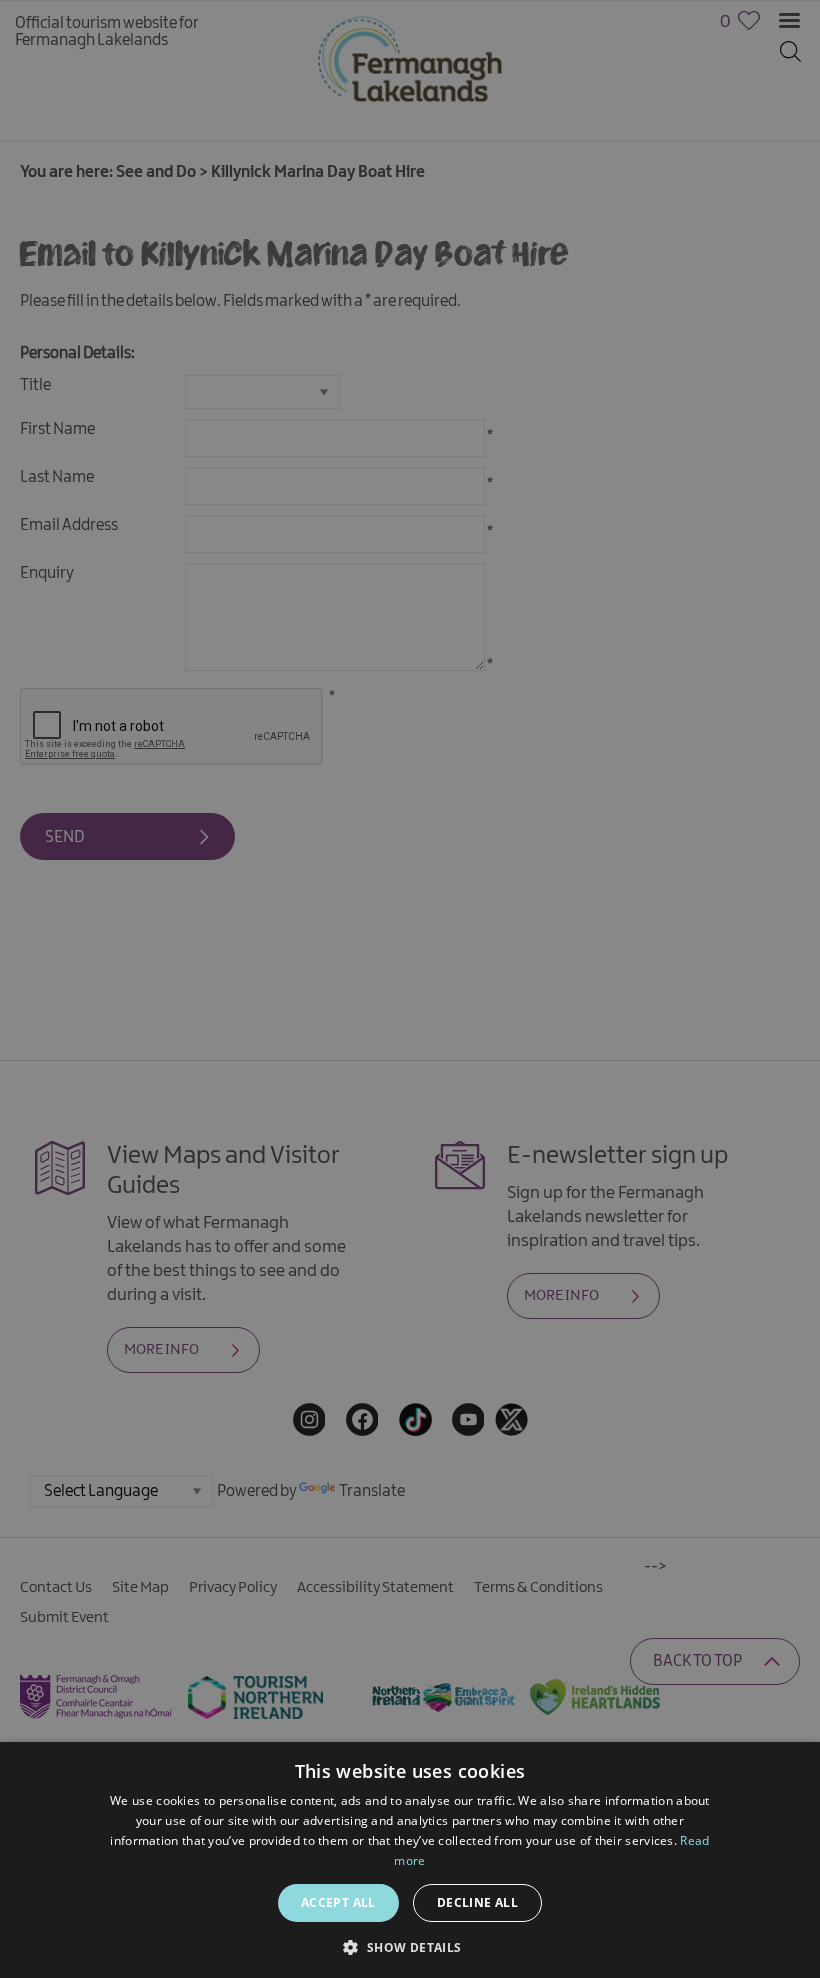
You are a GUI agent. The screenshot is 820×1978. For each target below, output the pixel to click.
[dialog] (410, 989)
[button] (409, 1945)
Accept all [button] (338, 1902)
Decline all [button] (477, 1902)
